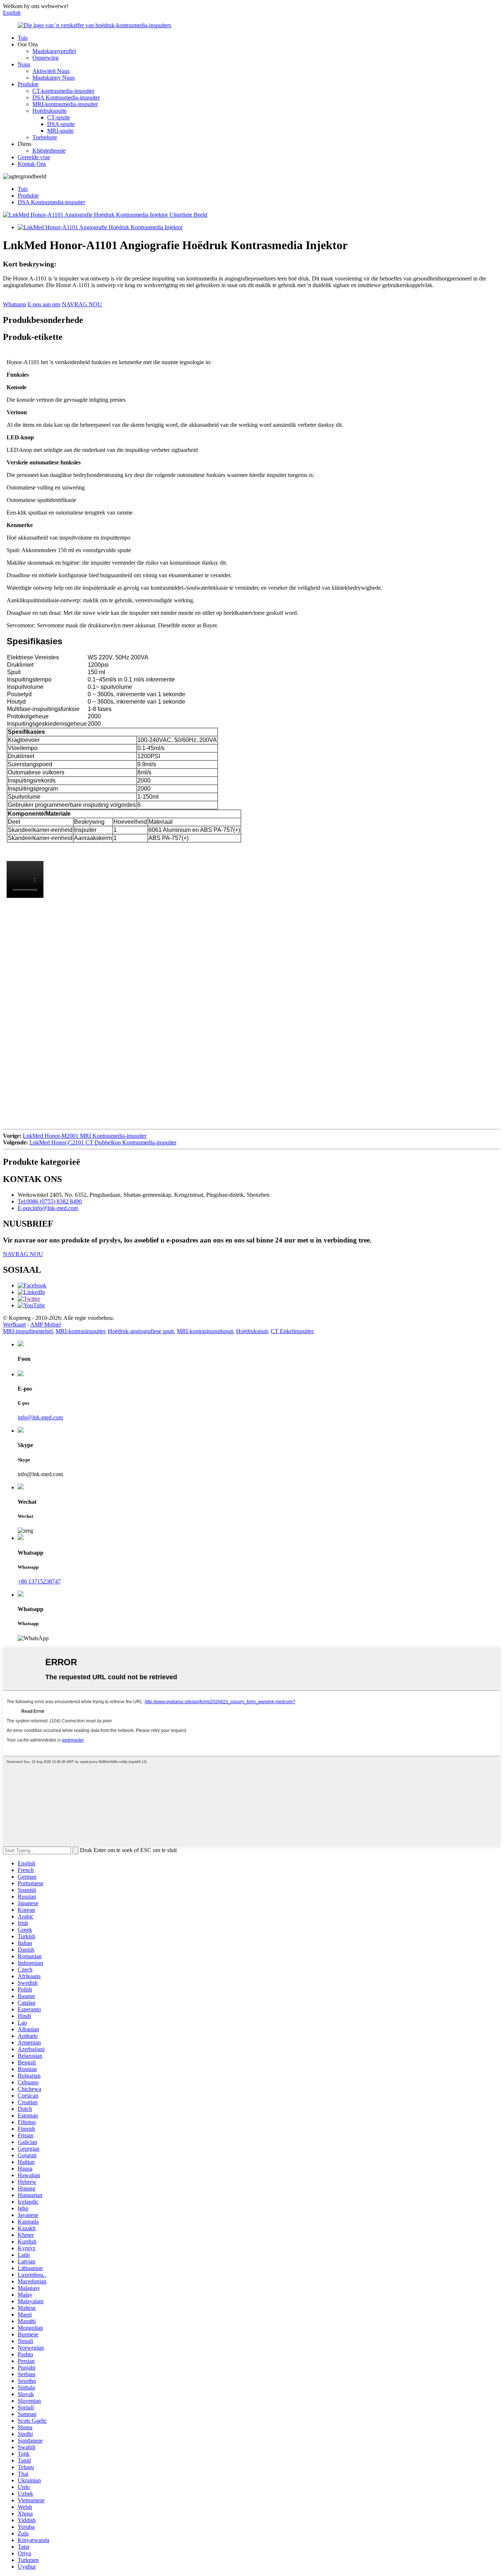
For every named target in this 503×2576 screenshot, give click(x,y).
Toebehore (45, 137)
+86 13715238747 (39, 1581)
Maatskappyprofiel (54, 51)
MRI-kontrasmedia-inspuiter (65, 104)
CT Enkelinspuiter (292, 1331)
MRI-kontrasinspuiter (80, 1331)
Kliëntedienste (49, 151)
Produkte (28, 84)
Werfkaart (14, 1324)
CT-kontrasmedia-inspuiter (63, 91)
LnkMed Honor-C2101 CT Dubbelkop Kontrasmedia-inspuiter (103, 1142)
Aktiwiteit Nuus (51, 71)
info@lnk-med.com (40, 1417)
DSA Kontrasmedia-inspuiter (66, 97)
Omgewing (45, 58)
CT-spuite (59, 117)
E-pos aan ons (44, 304)
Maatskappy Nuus (54, 78)
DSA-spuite (61, 124)
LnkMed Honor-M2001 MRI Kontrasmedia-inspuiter (85, 1136)
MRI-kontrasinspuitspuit (205, 1331)
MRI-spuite (60, 131)
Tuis (23, 38)
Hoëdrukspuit (252, 1331)
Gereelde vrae (34, 157)
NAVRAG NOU (82, 304)
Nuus (24, 64)
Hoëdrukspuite (50, 111)
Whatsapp (15, 304)
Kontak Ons (32, 164)
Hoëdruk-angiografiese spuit (141, 1331)
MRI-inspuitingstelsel (28, 1331)
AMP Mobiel (45, 1324)
